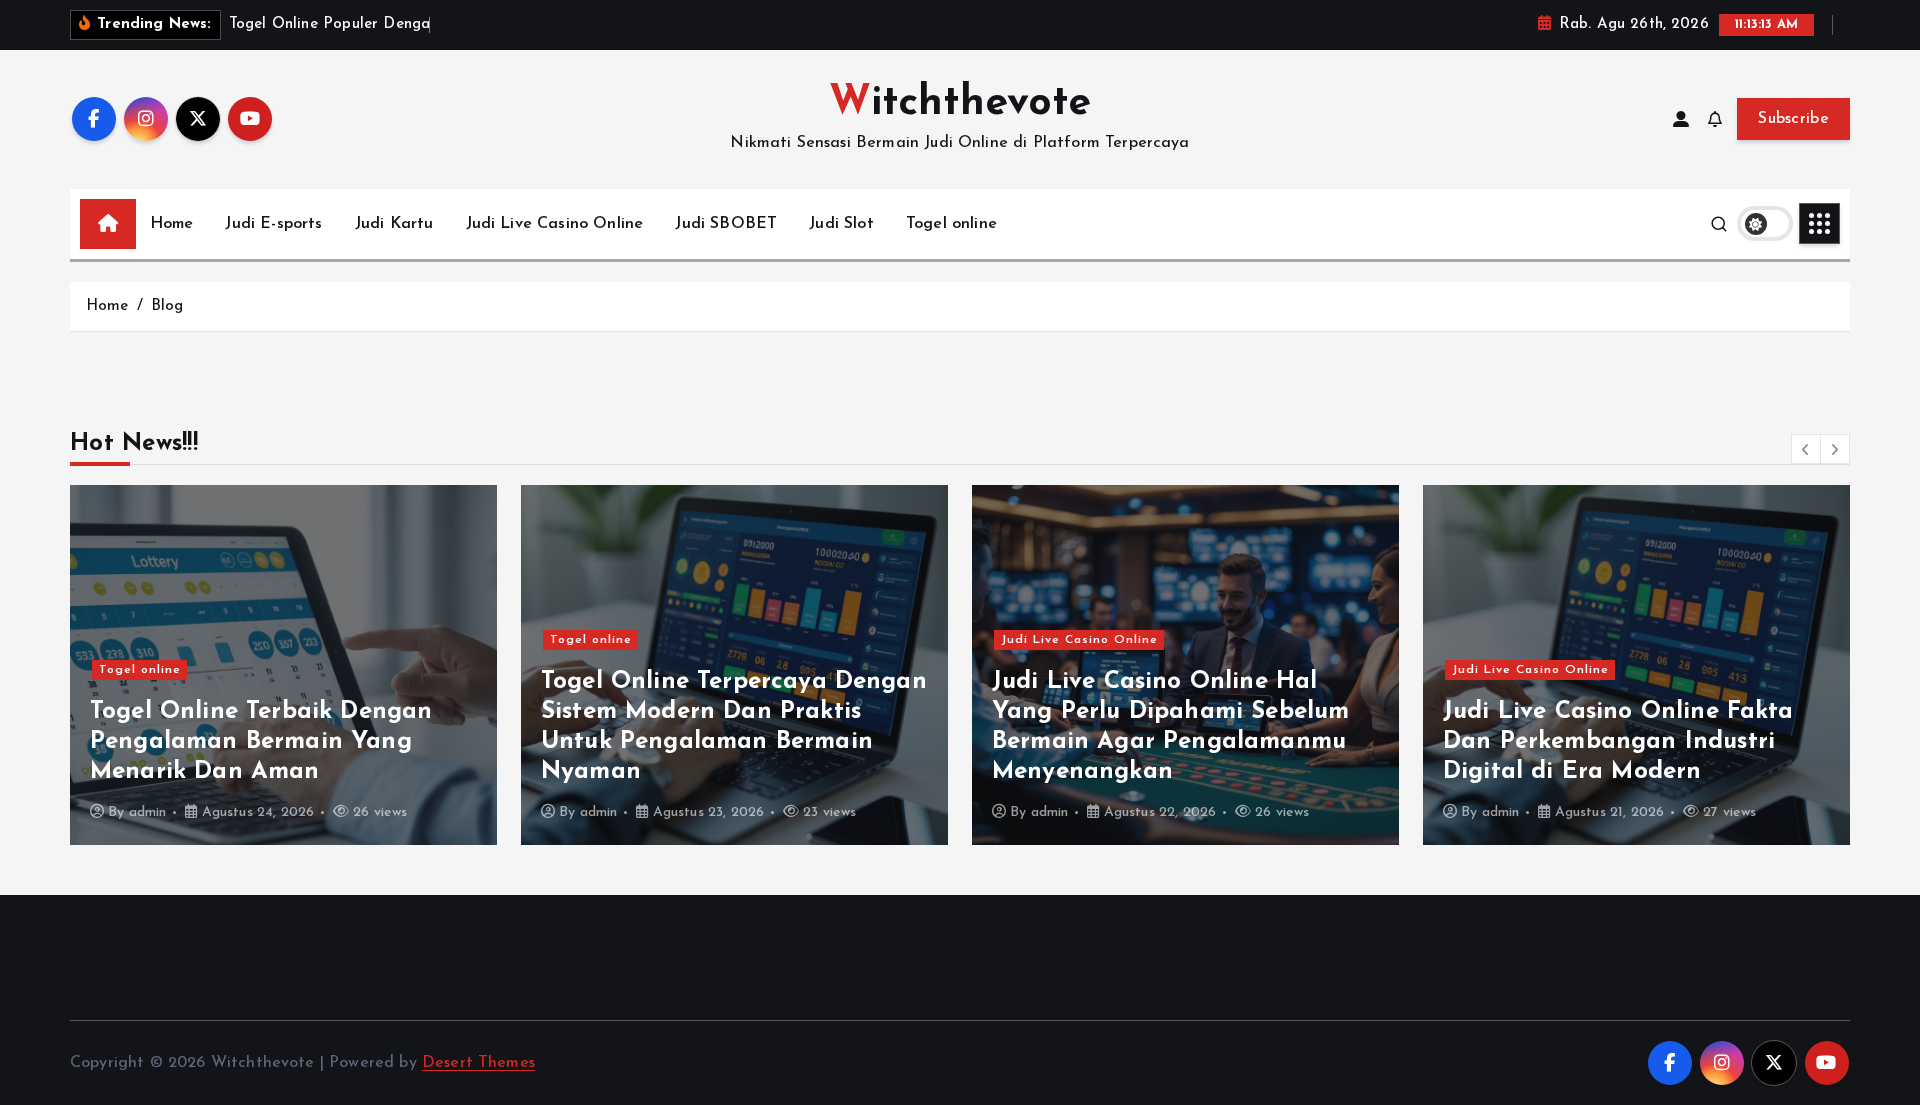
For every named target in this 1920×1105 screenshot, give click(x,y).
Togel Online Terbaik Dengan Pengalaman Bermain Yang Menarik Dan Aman (261, 742)
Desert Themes (478, 1063)
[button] (1806, 449)
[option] (283, 665)
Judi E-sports (273, 224)
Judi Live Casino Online (555, 224)
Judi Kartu (394, 224)
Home (172, 224)
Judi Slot (841, 224)
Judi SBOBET (726, 224)
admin (148, 812)
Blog (167, 306)
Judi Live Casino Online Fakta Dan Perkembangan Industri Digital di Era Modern (1618, 742)
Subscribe (1793, 119)
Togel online (951, 224)
